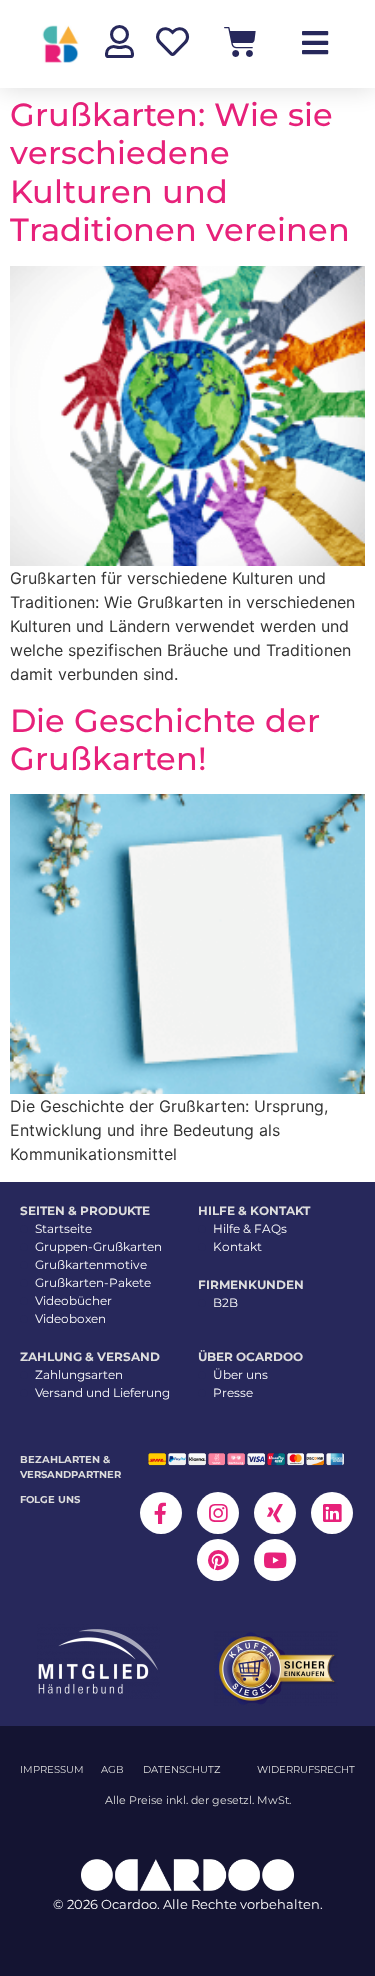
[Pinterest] (218, 1560)
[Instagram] (218, 1513)
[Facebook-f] (161, 1513)
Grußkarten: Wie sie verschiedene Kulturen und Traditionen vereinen (180, 172)
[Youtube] (275, 1560)
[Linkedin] (332, 1513)
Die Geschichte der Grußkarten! (165, 739)
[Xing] (275, 1513)
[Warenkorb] (240, 41)
